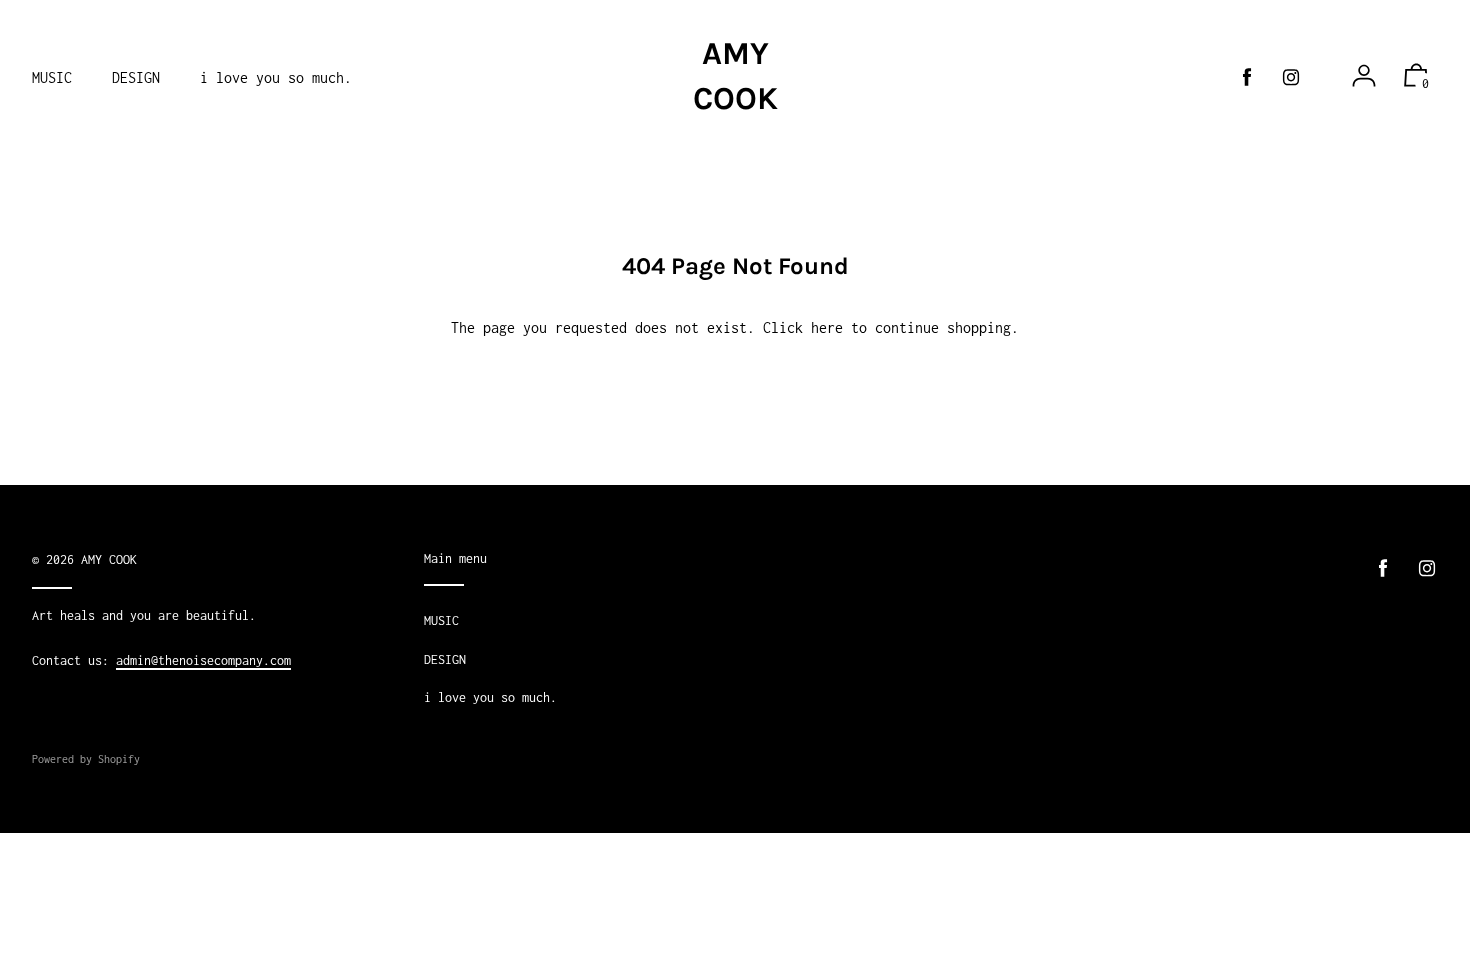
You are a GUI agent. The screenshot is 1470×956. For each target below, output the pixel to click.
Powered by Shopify (86, 759)
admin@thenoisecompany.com (203, 660)
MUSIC (441, 620)
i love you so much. (490, 697)
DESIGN (445, 659)
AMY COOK (735, 76)
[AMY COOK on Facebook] (1247, 77)
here (827, 327)
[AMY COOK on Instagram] (1291, 77)
